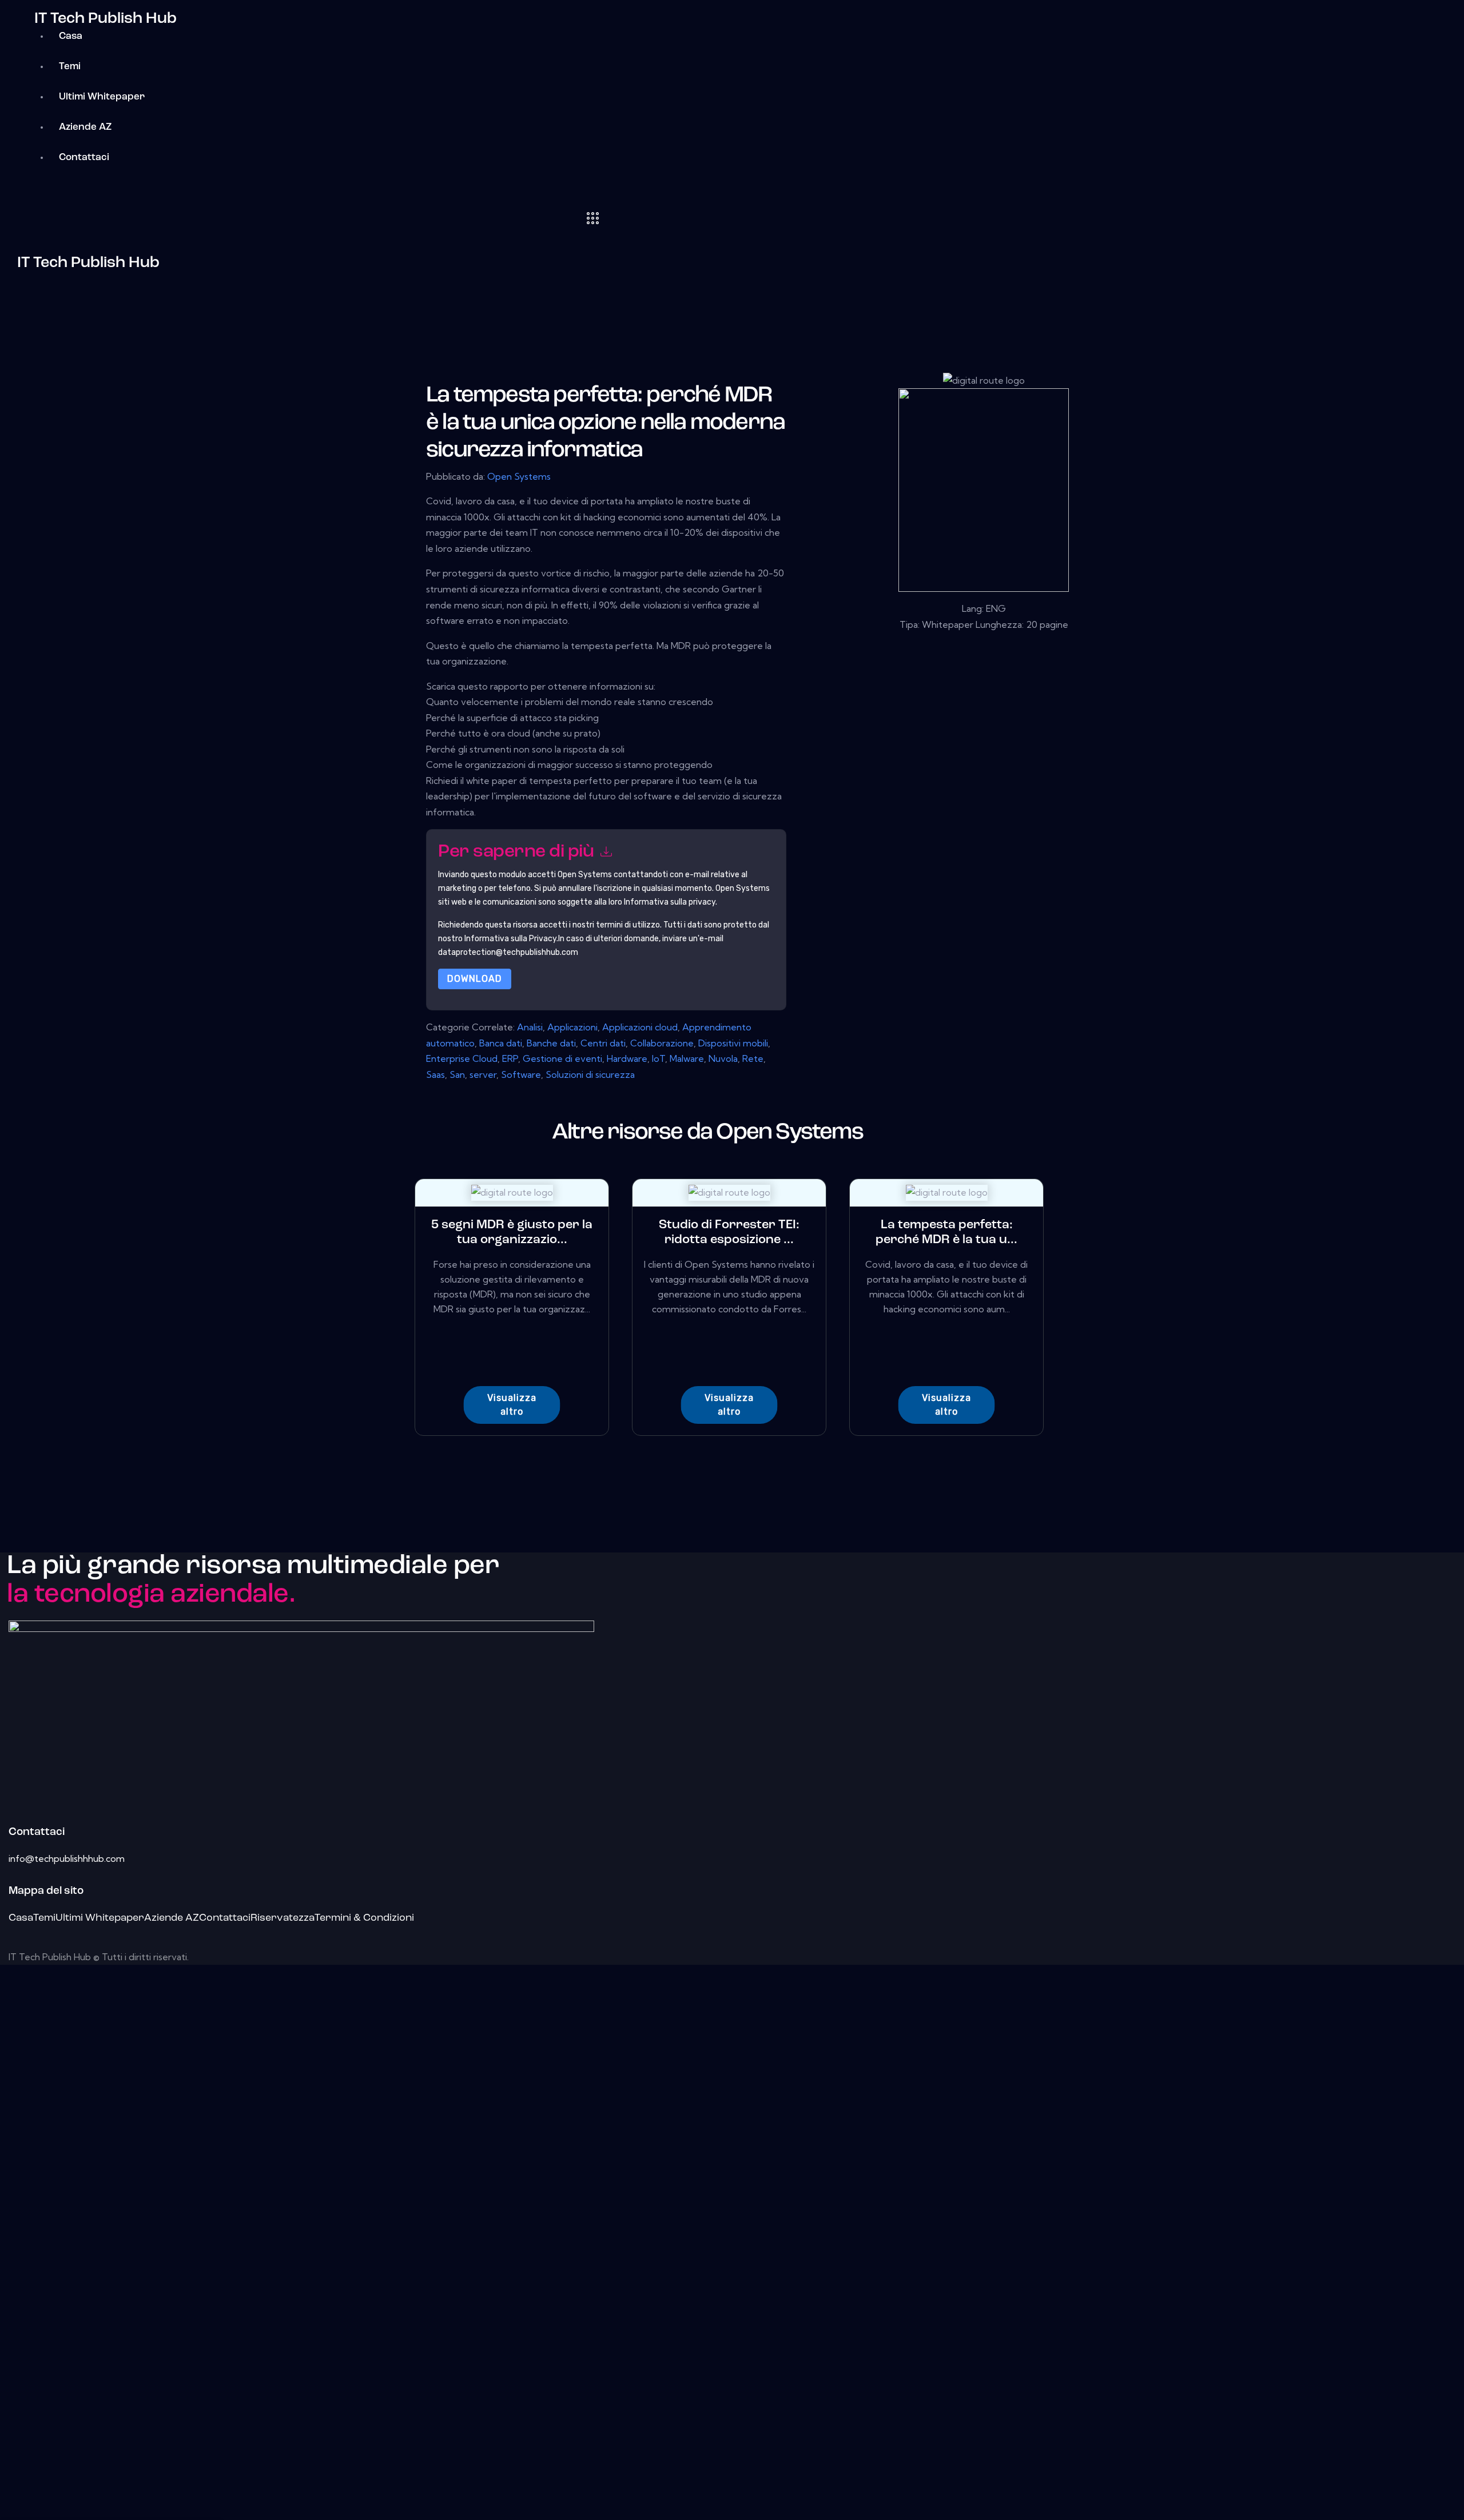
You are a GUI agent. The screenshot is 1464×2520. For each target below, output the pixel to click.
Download (475, 979)
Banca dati (501, 1043)
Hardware (627, 1058)
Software (521, 1074)
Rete (753, 1058)
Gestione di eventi (562, 1058)
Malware (687, 1058)
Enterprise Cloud (462, 1058)
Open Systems (519, 476)
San (457, 1074)
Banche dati (551, 1043)
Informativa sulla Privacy (510, 939)
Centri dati (603, 1043)
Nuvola (723, 1058)
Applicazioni (572, 1027)
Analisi (530, 1027)
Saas (435, 1074)
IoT (659, 1058)
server (483, 1074)
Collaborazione (662, 1043)
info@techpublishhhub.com (67, 1858)
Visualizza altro (512, 1405)
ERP (510, 1058)
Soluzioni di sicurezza (590, 1074)
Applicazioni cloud (640, 1027)
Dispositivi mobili (733, 1043)
